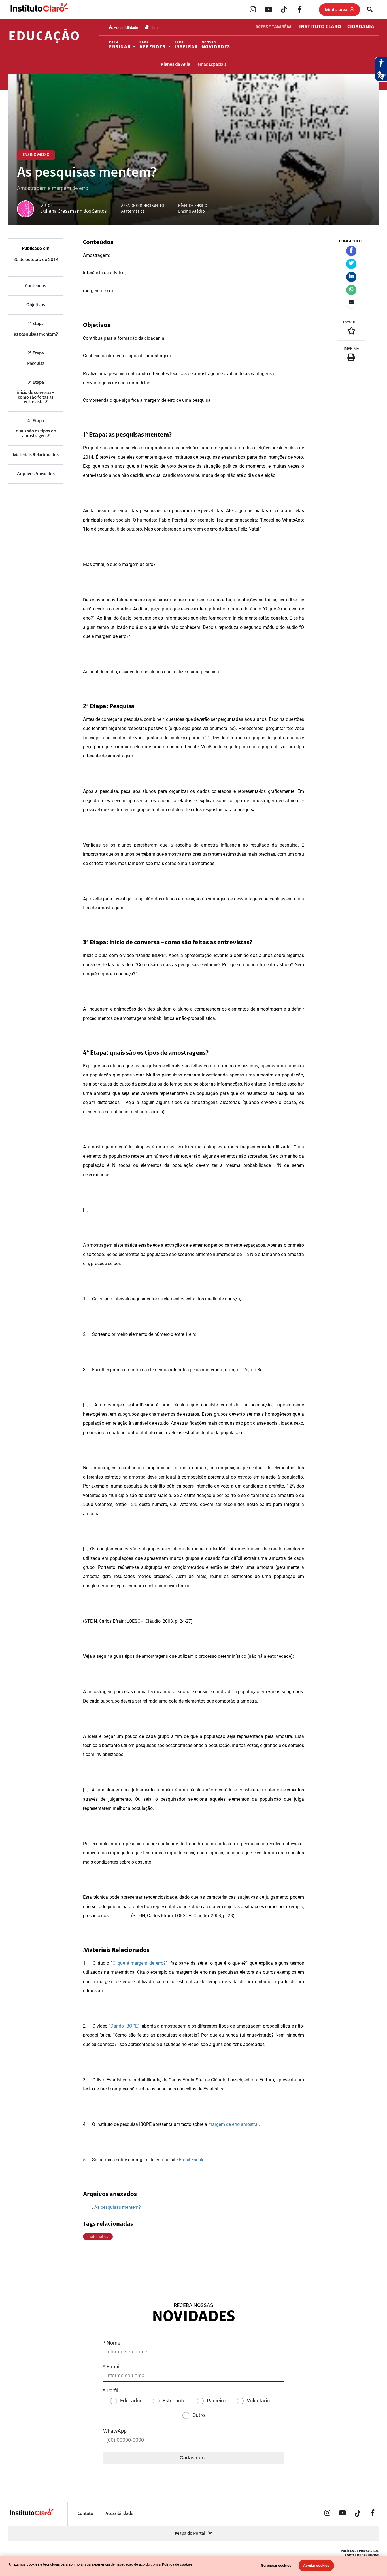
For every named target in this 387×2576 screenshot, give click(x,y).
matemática (98, 2237)
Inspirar (186, 45)
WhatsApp (115, 2431)
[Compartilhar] (351, 251)
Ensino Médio (192, 212)
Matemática (133, 212)
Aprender (153, 45)
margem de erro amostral (233, 2124)
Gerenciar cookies (276, 2565)
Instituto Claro (320, 27)
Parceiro (216, 2401)
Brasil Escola (192, 2160)
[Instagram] (253, 10)
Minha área (336, 10)
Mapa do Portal (190, 2534)
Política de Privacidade (360, 2551)
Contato (85, 2514)
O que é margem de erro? (139, 1963)
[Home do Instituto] (39, 10)
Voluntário (258, 2401)
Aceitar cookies (316, 2565)
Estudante (174, 2401)
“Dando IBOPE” (124, 2026)
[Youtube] (268, 10)
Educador (131, 2401)
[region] (193, 2566)
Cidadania (361, 27)
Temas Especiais (211, 65)
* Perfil (111, 2390)
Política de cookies (177, 2564)
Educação (44, 37)
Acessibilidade (126, 27)
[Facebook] (299, 10)
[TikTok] (284, 10)
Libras (154, 27)
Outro (199, 2415)
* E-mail (112, 2367)
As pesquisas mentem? (118, 2207)
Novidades (216, 45)
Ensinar (120, 45)
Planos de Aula (175, 65)
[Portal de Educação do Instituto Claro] (32, 2515)
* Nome (112, 2343)
